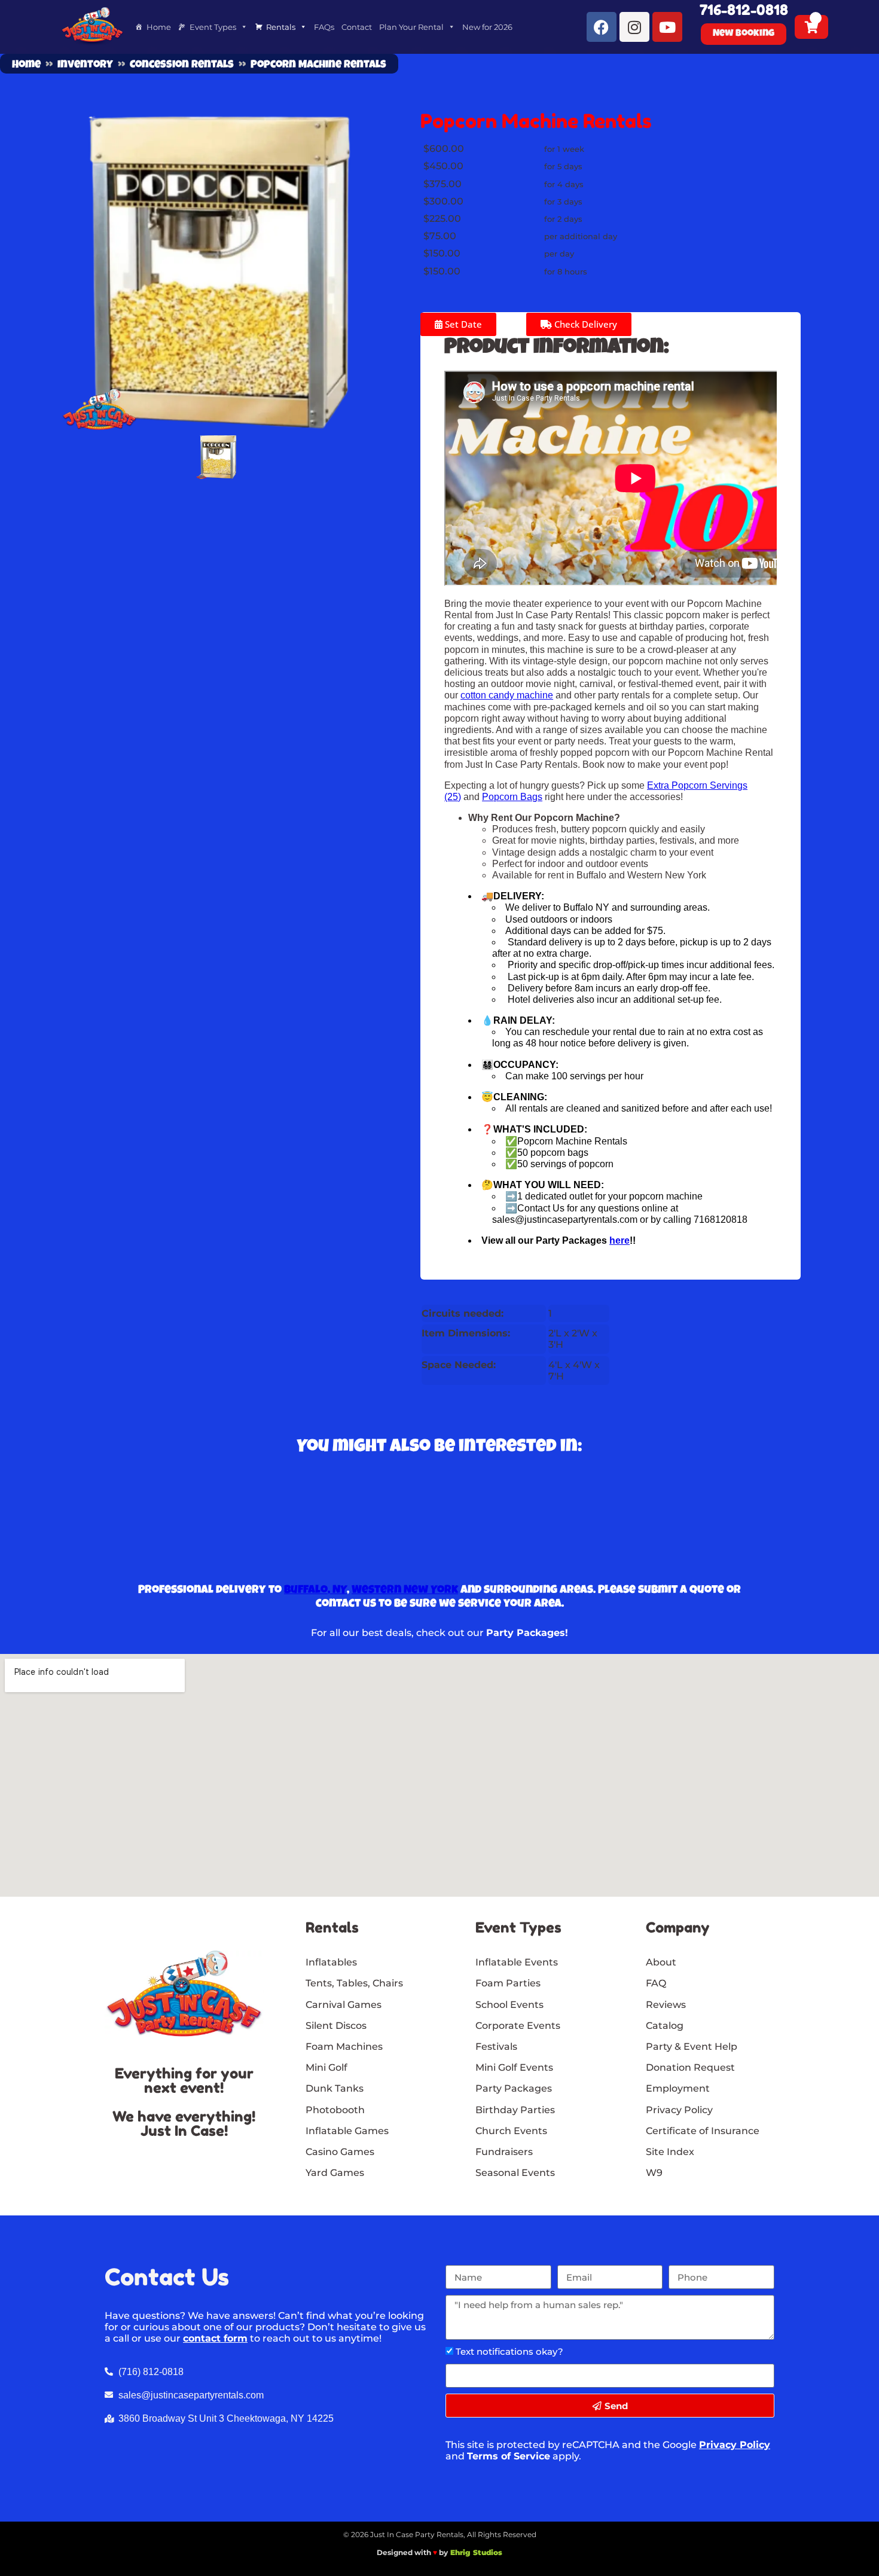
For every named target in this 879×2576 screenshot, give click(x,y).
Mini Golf (326, 2067)
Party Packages (514, 2088)
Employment (678, 2088)
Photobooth (335, 2110)
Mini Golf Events (514, 2067)
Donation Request (690, 2067)
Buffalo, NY (315, 1591)
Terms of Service (509, 2456)
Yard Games (335, 2173)
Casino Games (340, 2152)
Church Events (511, 2131)
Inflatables (331, 1962)
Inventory (85, 65)
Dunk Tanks (335, 2088)
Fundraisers (504, 2152)
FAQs (324, 27)
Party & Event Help (692, 2047)
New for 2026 (487, 27)
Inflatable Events (517, 1962)
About (661, 1962)
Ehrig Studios (476, 2552)
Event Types (213, 27)
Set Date (462, 324)
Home (159, 27)
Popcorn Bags (512, 797)
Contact (357, 27)
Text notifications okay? (509, 2351)
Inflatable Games (347, 2131)
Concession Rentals (182, 65)
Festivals (496, 2047)
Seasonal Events (515, 2173)
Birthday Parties (515, 2110)
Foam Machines (344, 2047)
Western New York (405, 1591)
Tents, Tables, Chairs (354, 1983)
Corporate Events (518, 2026)
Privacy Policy (735, 2445)
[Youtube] (667, 27)
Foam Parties (508, 1983)
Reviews (666, 2005)
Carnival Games (344, 2005)
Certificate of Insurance (703, 2131)
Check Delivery (585, 324)
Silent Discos (336, 2026)
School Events (509, 2005)
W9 (654, 2173)
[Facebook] (602, 27)
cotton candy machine (507, 695)
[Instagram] (634, 27)
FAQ (656, 1983)
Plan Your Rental (411, 27)
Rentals (281, 27)
